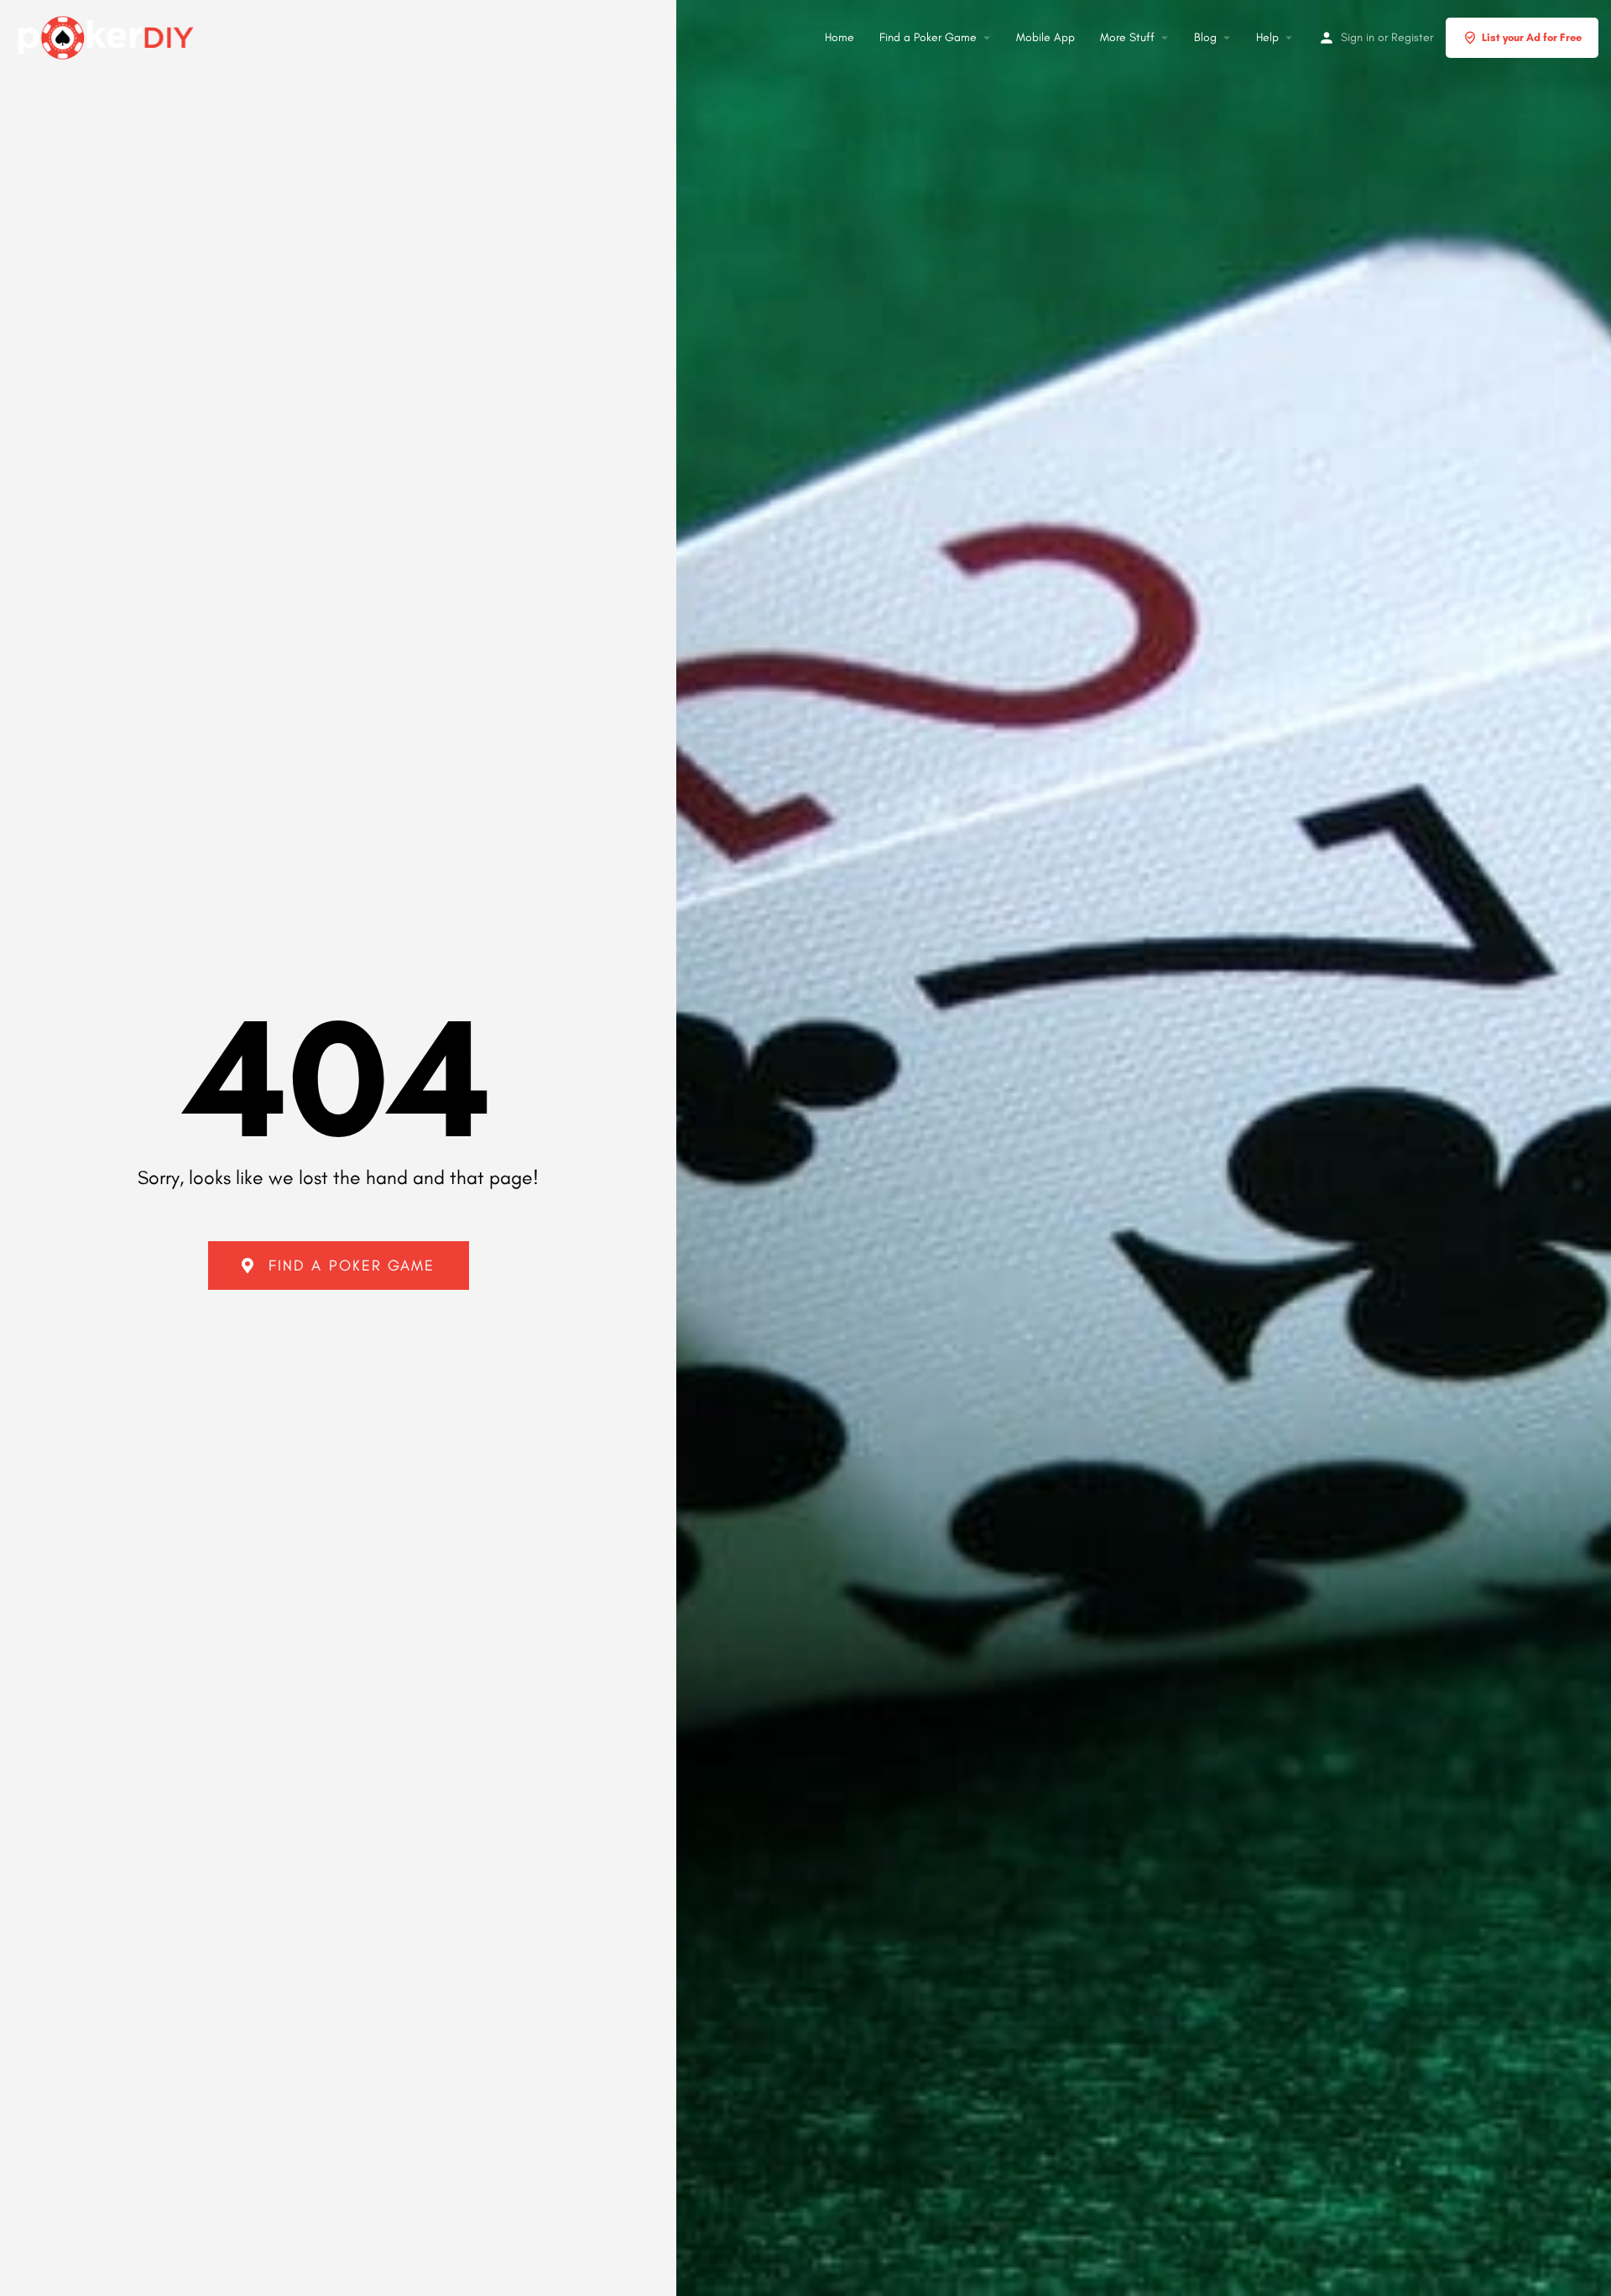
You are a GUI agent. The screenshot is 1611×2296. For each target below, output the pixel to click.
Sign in (1358, 37)
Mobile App (1045, 37)
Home (839, 37)
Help (1267, 37)
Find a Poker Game (928, 37)
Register (1412, 37)
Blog (1205, 37)
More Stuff (1127, 37)
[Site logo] (108, 35)
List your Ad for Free (1532, 37)
